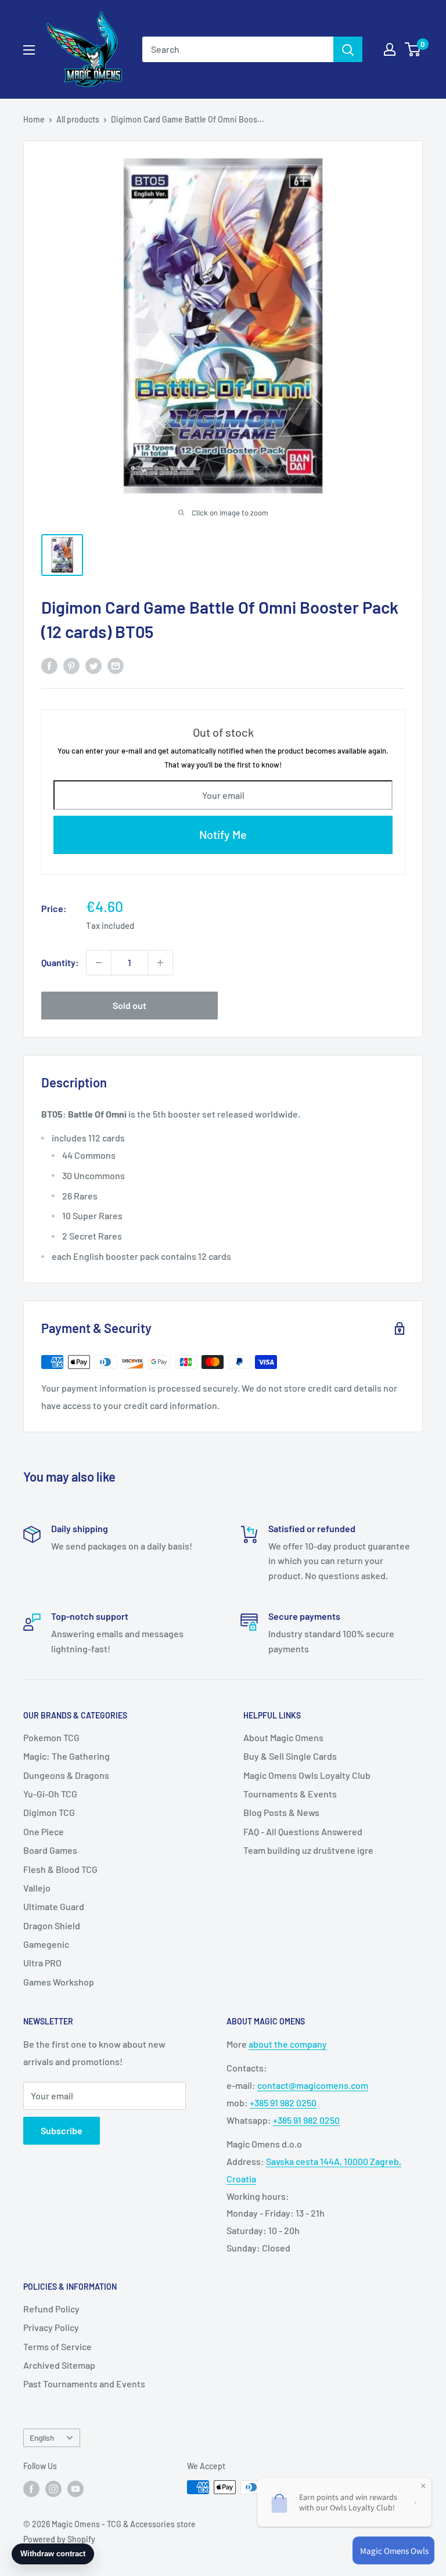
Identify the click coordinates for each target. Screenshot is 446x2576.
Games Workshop (59, 1982)
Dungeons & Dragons (66, 1775)
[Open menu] (29, 50)
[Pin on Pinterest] (71, 665)
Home (34, 119)
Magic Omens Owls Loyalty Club (307, 1775)
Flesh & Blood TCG (60, 1869)
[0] (413, 49)
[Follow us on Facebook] (31, 2488)
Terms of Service (57, 2346)
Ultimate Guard (54, 1906)
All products (78, 119)
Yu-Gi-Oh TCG (50, 1794)
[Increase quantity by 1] (160, 963)
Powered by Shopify (59, 2539)
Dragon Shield (52, 1925)
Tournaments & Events (290, 1794)
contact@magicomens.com (313, 2085)
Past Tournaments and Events (84, 2384)
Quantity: (60, 962)
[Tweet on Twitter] (93, 665)
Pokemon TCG (51, 1737)
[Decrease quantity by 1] (99, 963)
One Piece (44, 1831)
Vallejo (37, 1888)
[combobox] (238, 49)
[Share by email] (116, 665)
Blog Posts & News (281, 1812)
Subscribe (62, 2130)
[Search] (348, 49)
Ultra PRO (42, 1963)
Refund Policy (51, 2309)
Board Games (50, 1850)
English (42, 2438)
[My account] (390, 49)
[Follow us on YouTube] (75, 2488)
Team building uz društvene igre (308, 1850)
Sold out (130, 1005)
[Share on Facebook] (49, 665)
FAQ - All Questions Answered (303, 1831)
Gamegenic (46, 1944)
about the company (288, 2044)
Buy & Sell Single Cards (290, 1756)
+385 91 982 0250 (283, 2103)
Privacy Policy (51, 2327)
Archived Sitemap (59, 2365)
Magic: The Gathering (66, 1756)
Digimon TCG (49, 1812)
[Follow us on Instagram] (53, 2488)
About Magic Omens (283, 1737)
